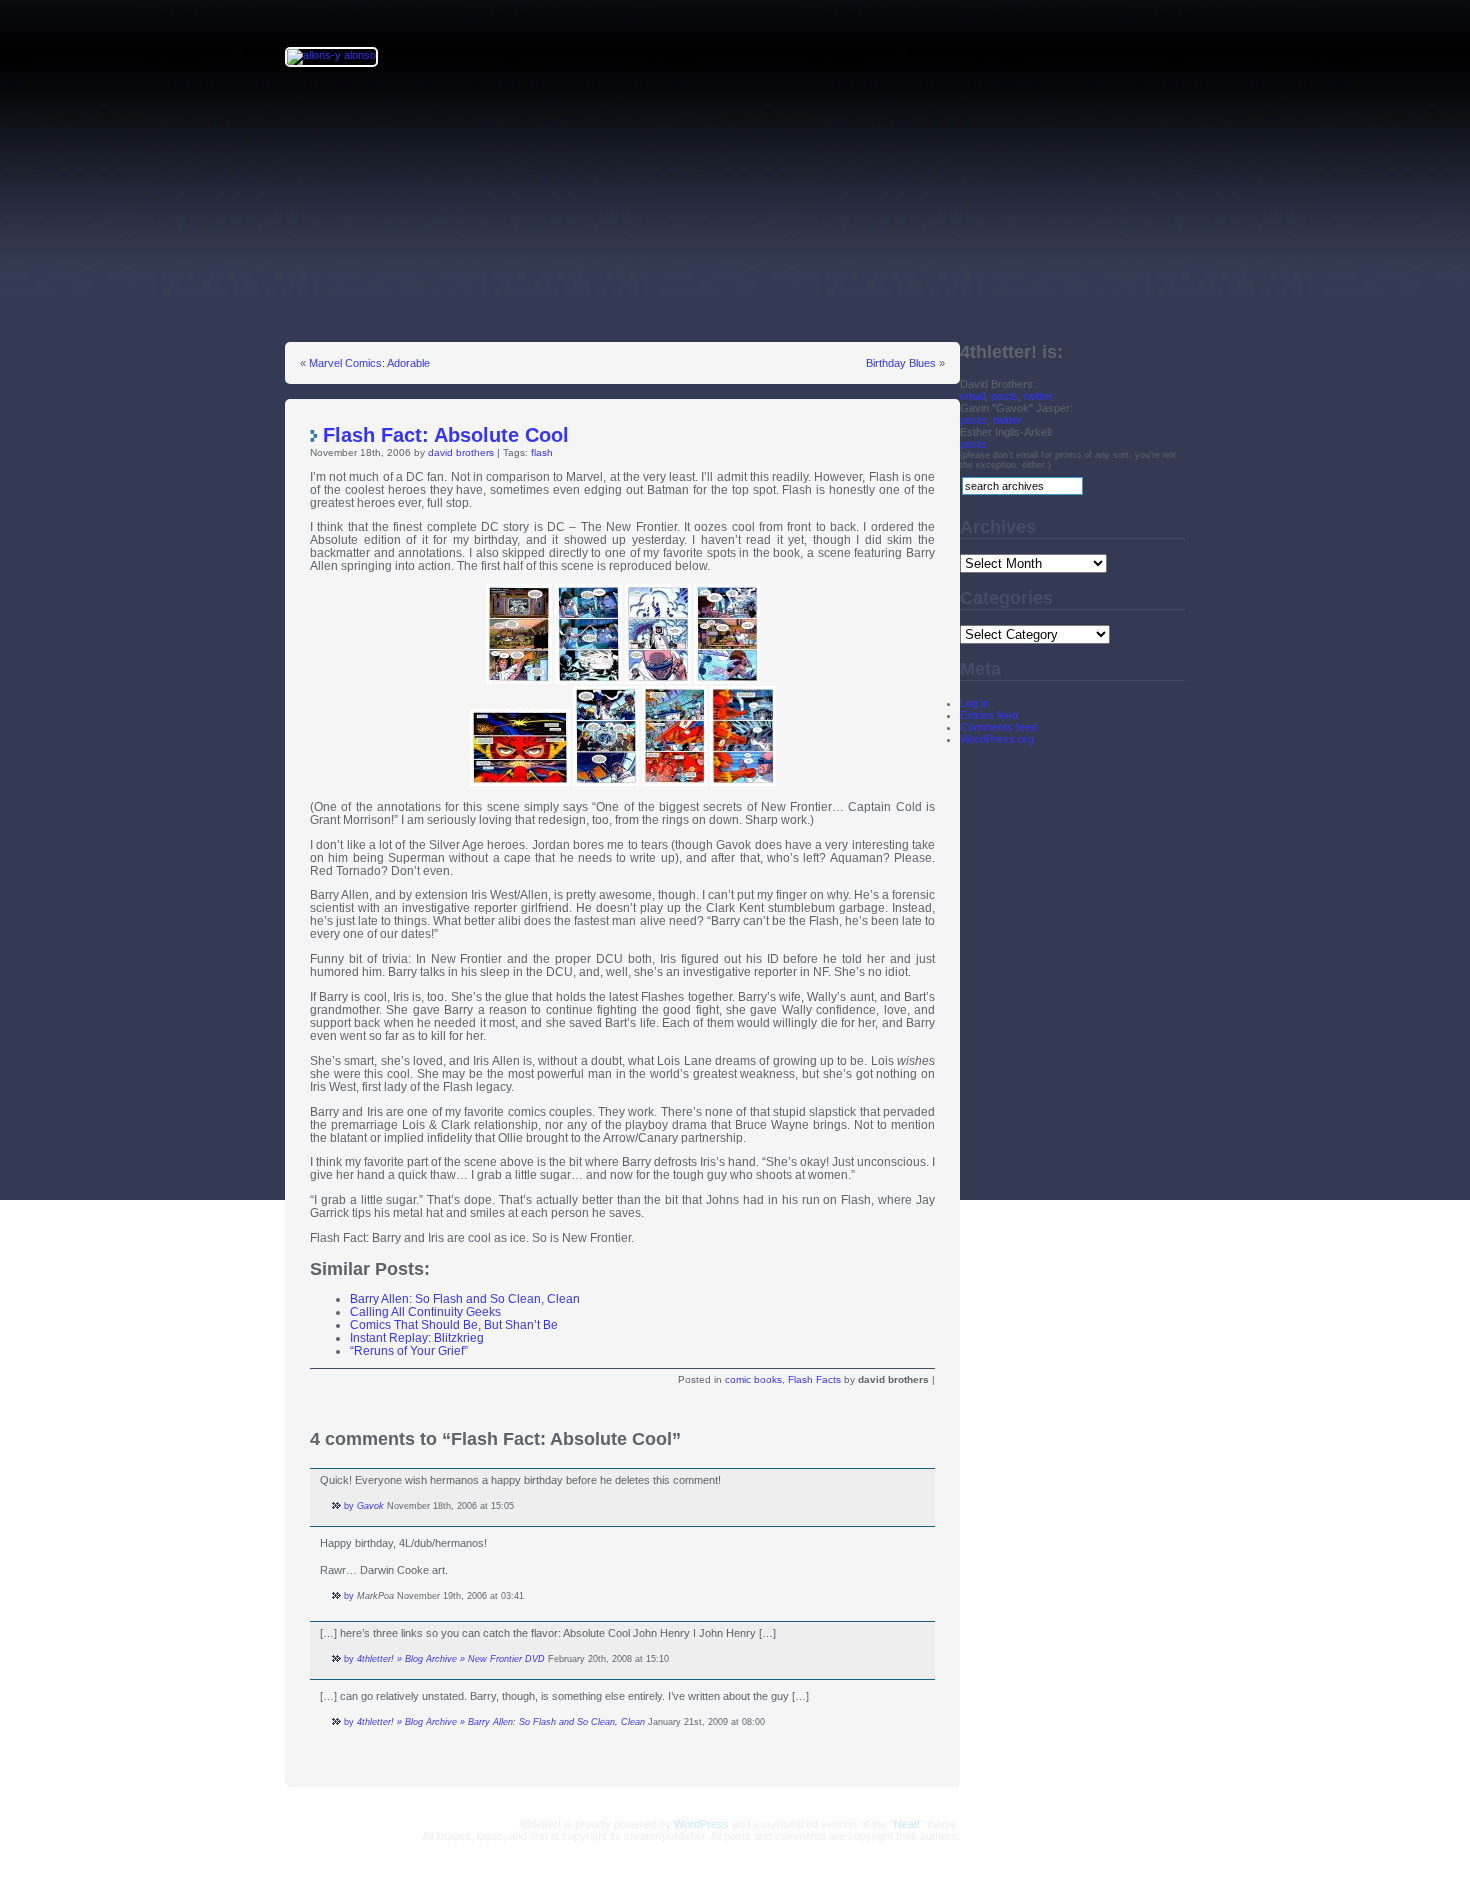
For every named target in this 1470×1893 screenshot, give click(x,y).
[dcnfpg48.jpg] (743, 781)
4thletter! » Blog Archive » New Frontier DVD (451, 1659)
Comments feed (998, 727)
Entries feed (989, 715)
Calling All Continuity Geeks (425, 1311)
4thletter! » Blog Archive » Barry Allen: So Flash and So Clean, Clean (501, 1722)
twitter (1038, 396)
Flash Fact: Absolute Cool (446, 435)
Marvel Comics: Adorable (369, 363)
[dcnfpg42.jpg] (658, 679)
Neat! (907, 1824)
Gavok (370, 1506)
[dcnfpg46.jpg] (606, 781)
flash (542, 452)
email (972, 396)
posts (1004, 396)
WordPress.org (997, 739)
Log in (974, 703)
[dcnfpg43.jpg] (727, 679)
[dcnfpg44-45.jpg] (520, 781)
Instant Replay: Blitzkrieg (417, 1337)
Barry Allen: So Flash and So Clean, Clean (465, 1298)
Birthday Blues (901, 363)
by (349, 1506)
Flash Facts (814, 1379)
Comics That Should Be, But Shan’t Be (454, 1324)
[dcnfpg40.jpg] (519, 679)
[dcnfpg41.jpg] (588, 679)
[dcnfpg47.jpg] (674, 781)
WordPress (701, 1824)
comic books (753, 1379)
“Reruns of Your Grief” (409, 1350)
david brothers (461, 452)
